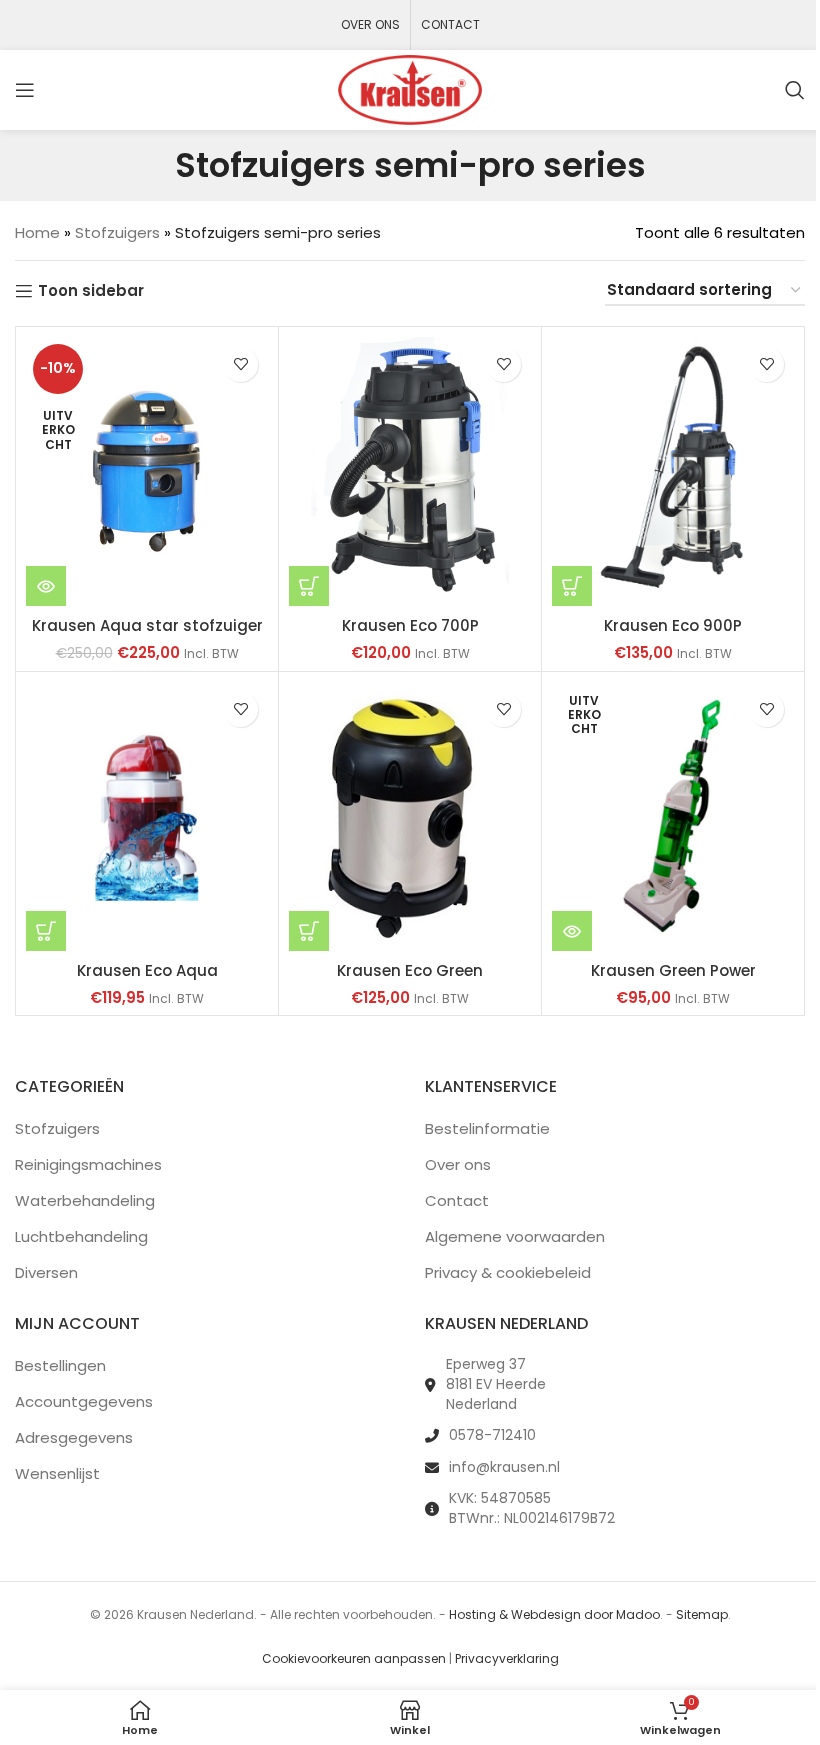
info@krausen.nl (504, 1467)
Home (37, 232)
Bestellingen (60, 1365)
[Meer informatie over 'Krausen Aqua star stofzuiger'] (46, 586)
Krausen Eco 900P (673, 625)
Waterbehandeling (85, 1200)
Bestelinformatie (487, 1128)
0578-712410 (492, 1435)
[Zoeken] (795, 90)
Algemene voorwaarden (515, 1236)
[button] (309, 586)
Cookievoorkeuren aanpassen (354, 1658)
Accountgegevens (84, 1401)
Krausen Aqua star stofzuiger (147, 625)
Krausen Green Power (673, 970)
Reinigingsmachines (88, 1164)
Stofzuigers (117, 232)
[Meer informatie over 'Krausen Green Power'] (572, 931)
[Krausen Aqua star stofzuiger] (147, 471)
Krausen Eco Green (410, 970)
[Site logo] (410, 88)
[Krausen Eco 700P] (410, 471)
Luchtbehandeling (81, 1236)
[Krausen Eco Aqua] (147, 816)
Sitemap (702, 1614)
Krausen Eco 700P (410, 625)
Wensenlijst (57, 1473)
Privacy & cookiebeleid (508, 1272)
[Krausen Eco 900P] (673, 471)
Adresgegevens (74, 1437)
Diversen (46, 1272)
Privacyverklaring (507, 1658)
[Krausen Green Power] (673, 816)
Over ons (458, 1164)
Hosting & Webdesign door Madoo (554, 1614)
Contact (457, 1200)
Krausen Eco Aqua (147, 970)
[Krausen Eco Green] (410, 816)
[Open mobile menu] (25, 90)
